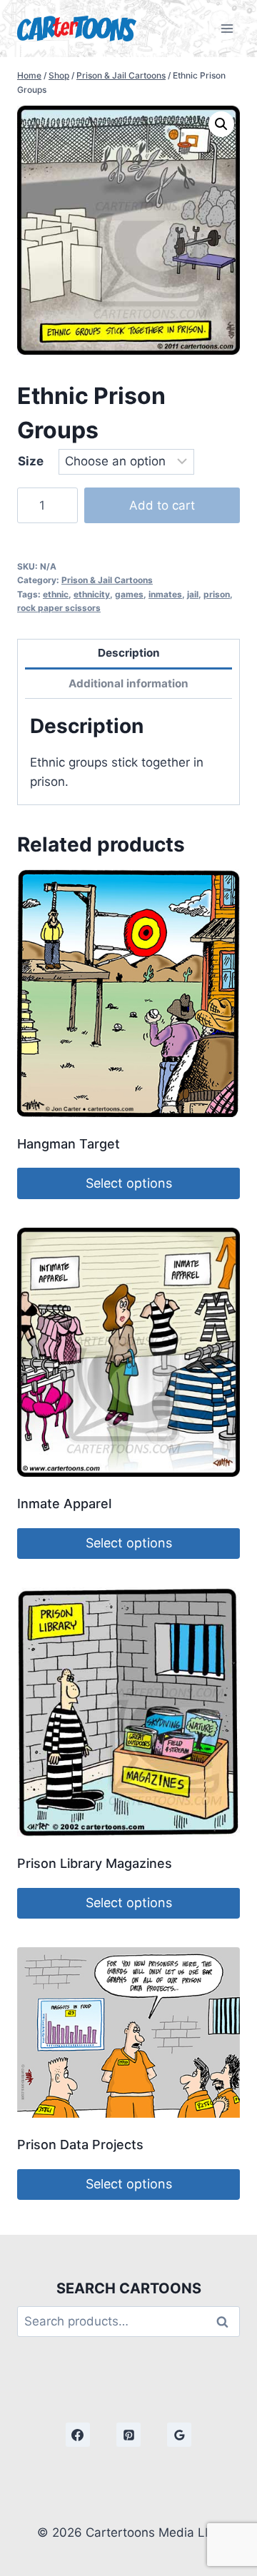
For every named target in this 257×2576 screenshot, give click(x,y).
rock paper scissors (59, 608)
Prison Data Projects (80, 2145)
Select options (129, 1183)
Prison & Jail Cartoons (107, 580)
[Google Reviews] (179, 2435)
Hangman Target (69, 1144)
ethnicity (92, 594)
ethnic (56, 594)
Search (226, 2322)
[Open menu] (227, 28)
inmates (165, 594)
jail (193, 594)
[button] (221, 124)
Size (31, 461)
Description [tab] (129, 653)
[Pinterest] (128, 2435)
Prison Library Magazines (95, 1863)
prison (217, 594)
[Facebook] (78, 2435)
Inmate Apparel (64, 1504)
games (129, 594)
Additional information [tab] (128, 683)
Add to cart (162, 505)
